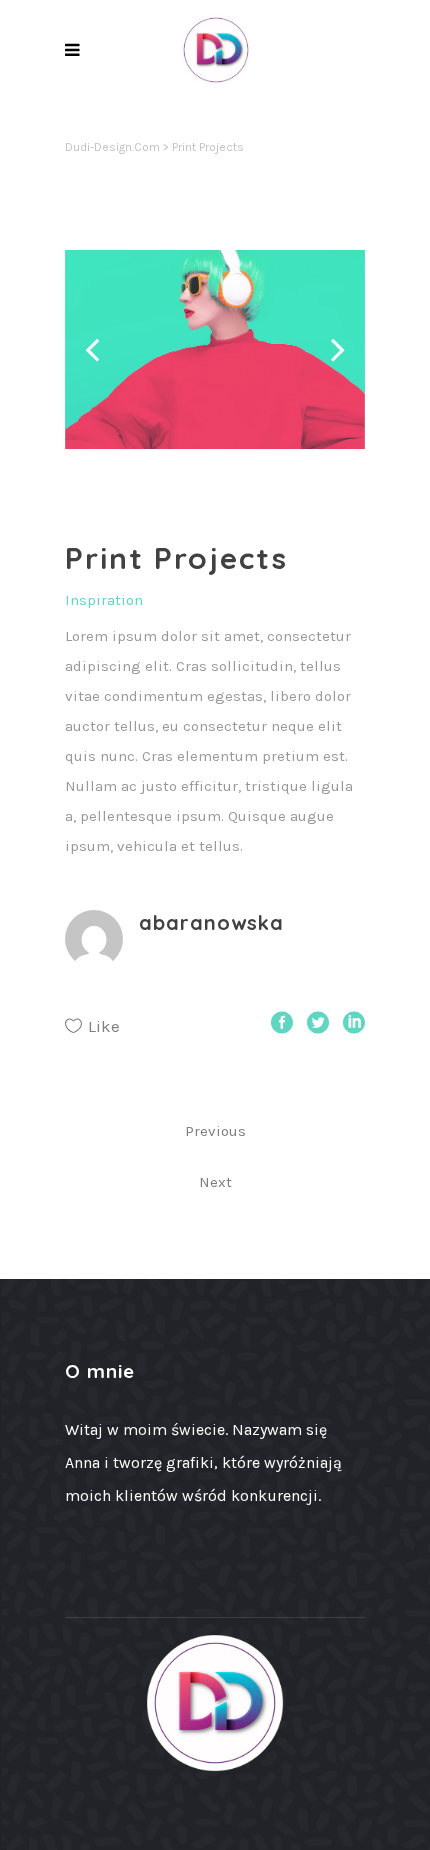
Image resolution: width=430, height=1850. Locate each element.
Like (104, 1026)
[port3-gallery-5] (215, 349)
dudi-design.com (112, 147)
